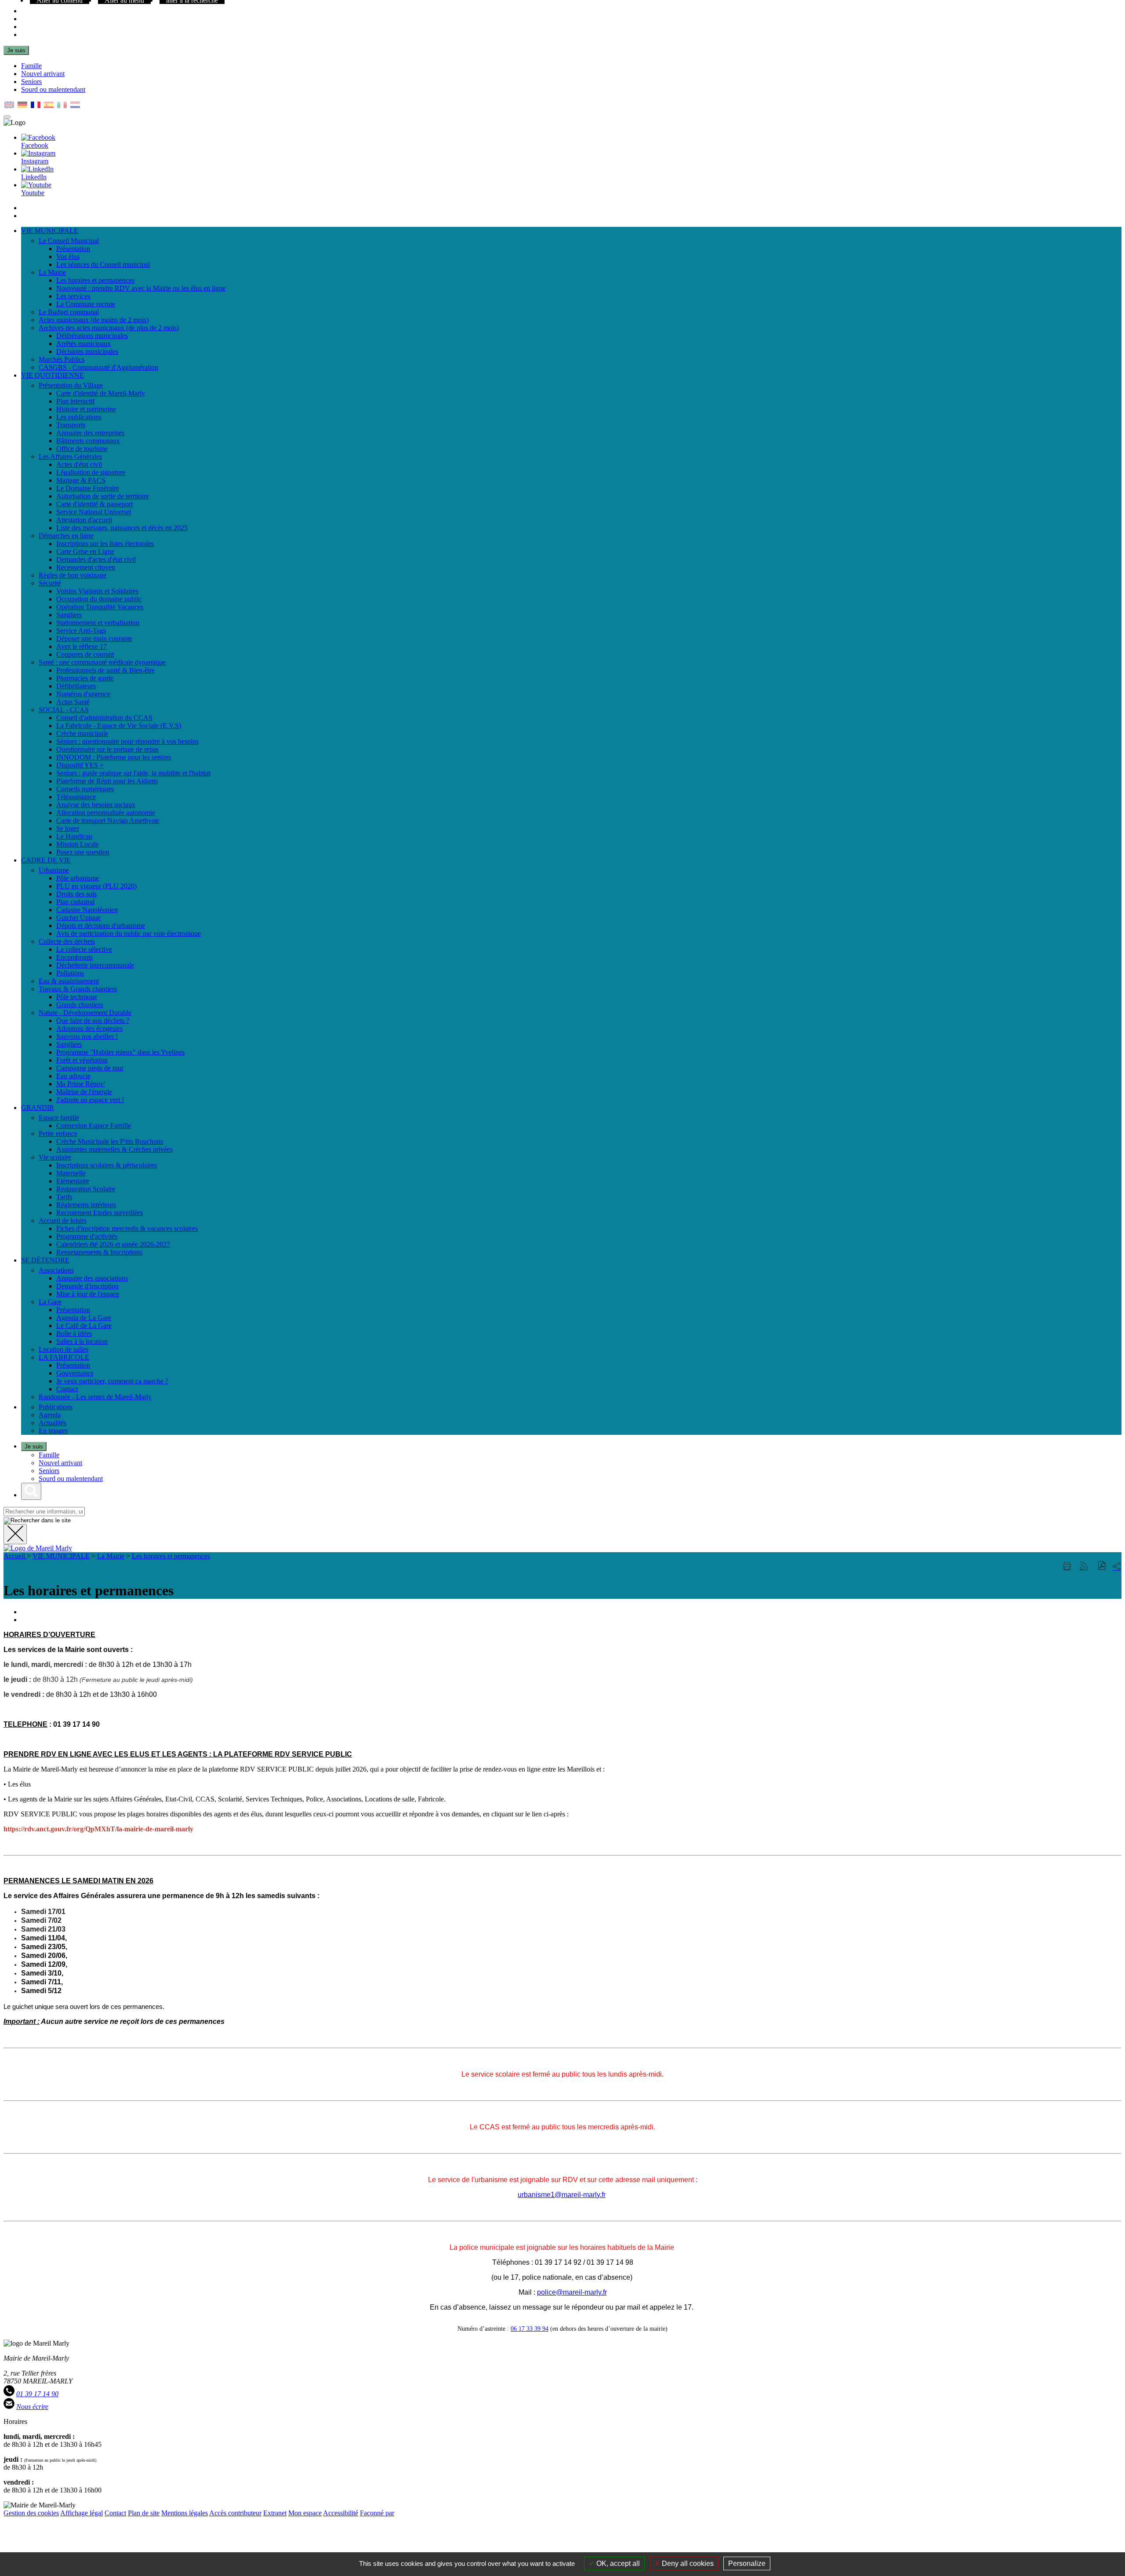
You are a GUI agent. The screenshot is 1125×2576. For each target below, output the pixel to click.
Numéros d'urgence (83, 694)
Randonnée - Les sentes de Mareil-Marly (95, 1397)
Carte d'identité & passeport (94, 504)
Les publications (79, 417)
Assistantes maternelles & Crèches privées (114, 1149)
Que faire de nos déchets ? (93, 1021)
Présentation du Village (71, 385)
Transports (71, 425)
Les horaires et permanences (95, 280)
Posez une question (83, 852)
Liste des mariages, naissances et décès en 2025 (122, 528)
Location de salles (64, 1349)
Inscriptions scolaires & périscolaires (107, 1165)
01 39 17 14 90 (37, 2394)
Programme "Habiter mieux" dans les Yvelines (120, 1052)
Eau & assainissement (69, 981)
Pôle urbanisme (78, 878)
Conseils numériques (85, 789)
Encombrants (74, 957)
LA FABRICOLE (64, 1357)
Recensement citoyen (86, 567)
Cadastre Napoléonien (87, 910)
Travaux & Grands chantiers (78, 989)
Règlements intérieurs (86, 1205)
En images (53, 1431)
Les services (73, 296)
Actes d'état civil (79, 464)
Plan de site (144, 2513)
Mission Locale (78, 844)
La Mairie (52, 272)
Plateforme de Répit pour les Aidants (107, 781)
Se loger (68, 828)
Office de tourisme (82, 449)
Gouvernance (75, 1373)
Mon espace (305, 2513)
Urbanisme (54, 870)
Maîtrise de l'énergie (84, 1092)
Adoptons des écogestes (89, 1028)
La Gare (50, 1302)
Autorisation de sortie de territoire (103, 496)
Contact (67, 1389)
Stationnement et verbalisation (98, 623)
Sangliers (69, 615)
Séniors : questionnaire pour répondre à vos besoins (127, 741)
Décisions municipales (87, 351)
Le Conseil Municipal (69, 241)
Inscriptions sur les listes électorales (105, 544)
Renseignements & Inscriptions (99, 1252)
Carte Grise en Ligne (85, 551)
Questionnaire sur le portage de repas (107, 749)
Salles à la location (82, 1341)
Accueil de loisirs (63, 1221)
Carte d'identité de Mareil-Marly (101, 393)
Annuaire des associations (92, 1278)
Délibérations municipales (92, 336)
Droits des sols (76, 894)
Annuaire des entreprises (90, 433)
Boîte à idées (74, 1333)
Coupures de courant (85, 654)
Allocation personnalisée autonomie (106, 813)
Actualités (53, 1423)
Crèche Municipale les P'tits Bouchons (110, 1141)
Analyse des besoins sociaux (96, 805)
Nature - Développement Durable (85, 1013)
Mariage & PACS (81, 480)
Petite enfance (58, 1133)
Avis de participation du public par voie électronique (129, 933)
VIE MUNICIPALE (61, 1556)
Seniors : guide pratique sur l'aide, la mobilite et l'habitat (133, 773)
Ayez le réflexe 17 (82, 646)
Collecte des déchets (67, 941)
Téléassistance (76, 797)
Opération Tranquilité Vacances (100, 607)
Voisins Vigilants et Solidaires (97, 591)
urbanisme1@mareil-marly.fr (562, 2195)
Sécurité (50, 583)
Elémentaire (73, 1181)
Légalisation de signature (91, 472)
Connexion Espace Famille (94, 1126)
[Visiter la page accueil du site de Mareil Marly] (38, 1548)
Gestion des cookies (31, 2513)
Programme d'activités (87, 1236)
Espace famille (59, 1118)
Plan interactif (75, 401)
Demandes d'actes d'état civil (96, 559)
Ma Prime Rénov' (81, 1084)
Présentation (73, 249)
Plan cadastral (75, 902)
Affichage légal (82, 2513)
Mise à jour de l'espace (88, 1294)
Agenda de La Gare (84, 1318)
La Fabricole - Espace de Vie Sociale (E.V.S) (119, 726)
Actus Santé (73, 702)
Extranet (275, 2513)
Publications (56, 1407)
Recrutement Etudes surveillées (100, 1213)
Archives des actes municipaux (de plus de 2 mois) (109, 328)
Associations (56, 1270)
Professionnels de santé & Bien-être (105, 670)
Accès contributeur (235, 2513)
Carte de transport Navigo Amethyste (108, 820)
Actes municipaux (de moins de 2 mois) (94, 320)
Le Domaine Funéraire (88, 488)
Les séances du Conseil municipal (103, 264)
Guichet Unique (78, 918)
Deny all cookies (687, 2563)
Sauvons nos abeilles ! (87, 1036)
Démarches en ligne (66, 536)
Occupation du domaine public (99, 599)
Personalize (747, 2563)
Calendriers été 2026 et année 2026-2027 (113, 1244)
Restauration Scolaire (86, 1189)
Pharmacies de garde (85, 678)
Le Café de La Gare (84, 1326)
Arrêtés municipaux (83, 344)
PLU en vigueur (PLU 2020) (96, 886)
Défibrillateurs (76, 686)
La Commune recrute (86, 304)
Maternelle (71, 1173)
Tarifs (64, 1197)
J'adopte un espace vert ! (90, 1100)
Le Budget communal (69, 312)
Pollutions (70, 973)
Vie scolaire (55, 1157)
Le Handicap (74, 836)
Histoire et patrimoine (86, 409)
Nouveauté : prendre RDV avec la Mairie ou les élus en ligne (141, 288)
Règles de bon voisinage (73, 575)
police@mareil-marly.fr (572, 2292)
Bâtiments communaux (88, 441)
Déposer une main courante (94, 639)
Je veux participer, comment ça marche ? (112, 1381)
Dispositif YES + (80, 765)
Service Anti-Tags (81, 631)
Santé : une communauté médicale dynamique (102, 662)
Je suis (16, 50)
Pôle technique (77, 997)
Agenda (50, 1415)
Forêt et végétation (82, 1060)
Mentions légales (185, 2513)
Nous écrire (32, 2407)
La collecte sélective (84, 949)
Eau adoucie (73, 1076)
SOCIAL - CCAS (64, 710)
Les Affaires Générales (70, 457)
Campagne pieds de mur (90, 1068)
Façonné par (377, 2513)
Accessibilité (341, 2513)
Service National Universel (94, 512)
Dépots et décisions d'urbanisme (101, 926)
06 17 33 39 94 (530, 2329)
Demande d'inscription (87, 1286)
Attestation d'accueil (84, 520)
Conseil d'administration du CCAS (104, 718)
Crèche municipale (82, 733)
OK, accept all (617, 2563)
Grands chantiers (80, 1005)
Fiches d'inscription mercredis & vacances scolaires (127, 1228)
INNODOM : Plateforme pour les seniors (114, 757)
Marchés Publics (62, 359)
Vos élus (68, 257)
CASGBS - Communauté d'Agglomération (98, 367)
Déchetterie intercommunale (95, 965)
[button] (1102, 1566)
